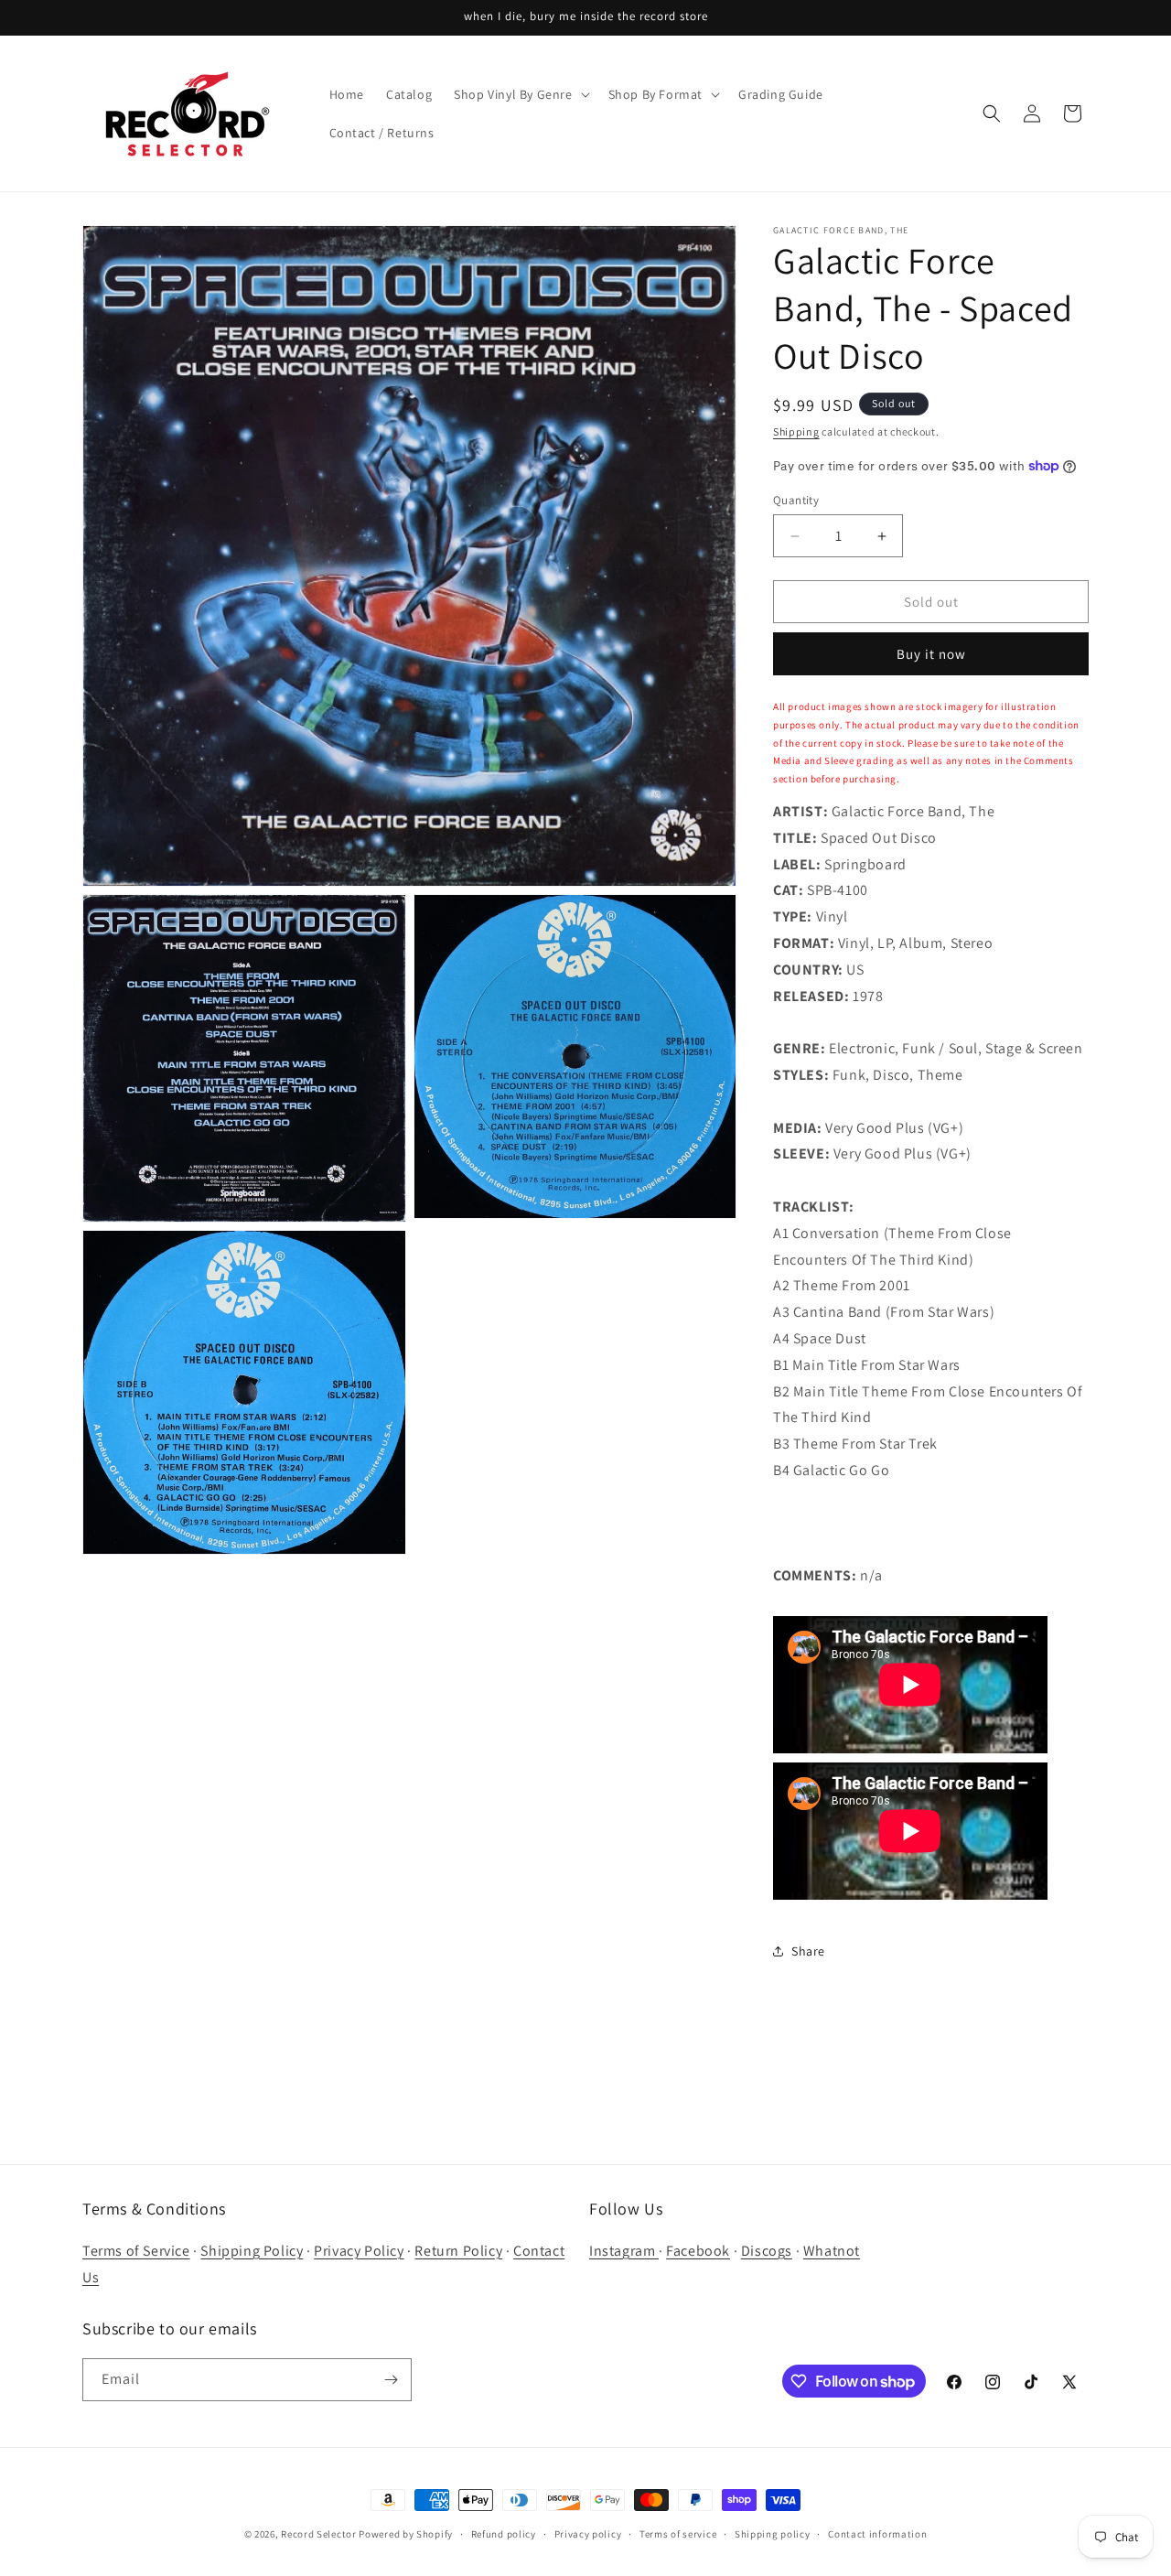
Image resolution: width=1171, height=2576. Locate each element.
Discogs (767, 2251)
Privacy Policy (359, 2251)
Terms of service (678, 2534)
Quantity (796, 500)
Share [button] (808, 1951)
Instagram (624, 2251)
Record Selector (319, 2534)
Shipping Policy (252, 2251)
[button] (520, 94)
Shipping (796, 431)
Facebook (698, 2251)
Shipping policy (773, 2534)
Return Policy (458, 2251)
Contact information (877, 2534)
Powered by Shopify (406, 2534)
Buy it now (931, 654)
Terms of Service (136, 2251)
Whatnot (832, 2251)
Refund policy (504, 2534)
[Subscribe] (391, 2380)
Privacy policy (588, 2534)
